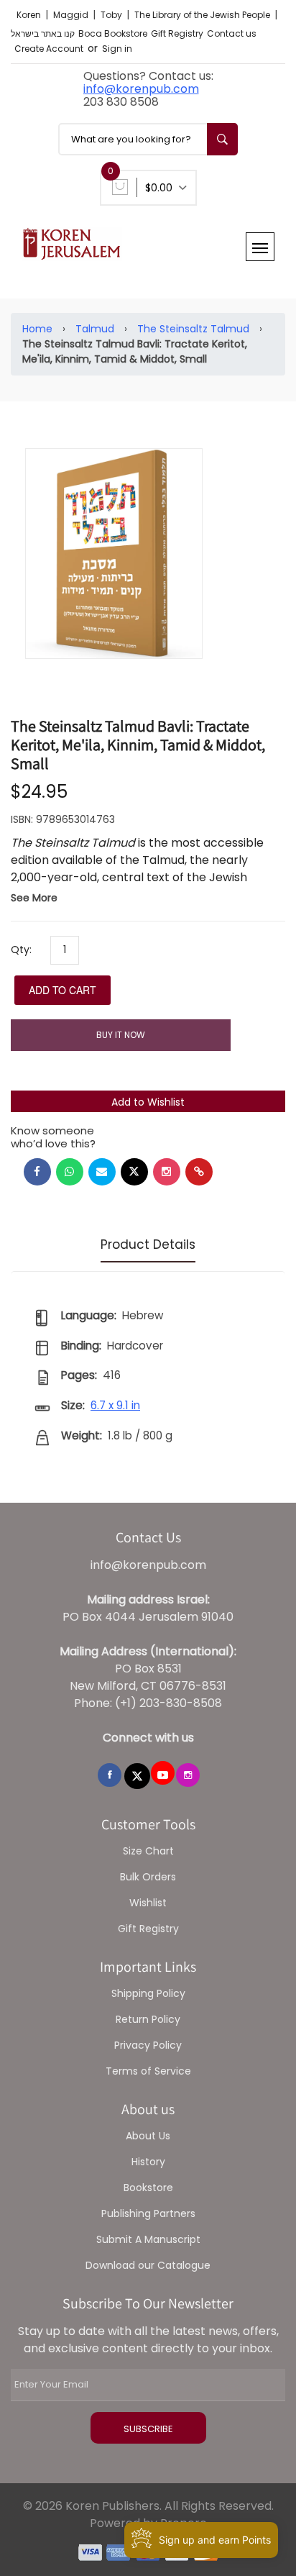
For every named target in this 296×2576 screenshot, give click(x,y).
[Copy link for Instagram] (167, 1172)
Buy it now (121, 1035)
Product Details (148, 1244)
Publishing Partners (148, 2213)
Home (37, 329)
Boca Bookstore (113, 33)
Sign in (117, 49)
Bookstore (148, 2188)
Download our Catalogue (148, 2265)
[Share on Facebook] (37, 1172)
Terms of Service (148, 2071)
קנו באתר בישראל (43, 33)
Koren (30, 15)
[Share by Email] (102, 1172)
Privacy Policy (148, 2045)
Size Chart (148, 1851)
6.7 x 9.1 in (115, 1405)
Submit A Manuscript (148, 2239)
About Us (148, 2136)
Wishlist (148, 1903)
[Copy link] (199, 1172)
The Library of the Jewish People (203, 15)
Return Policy (148, 2019)
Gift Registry (177, 33)
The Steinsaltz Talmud (193, 329)
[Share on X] (134, 1172)
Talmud (95, 329)
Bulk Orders (148, 1877)
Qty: (21, 950)
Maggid (72, 15)
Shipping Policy (148, 1993)
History (148, 2162)
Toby (112, 15)
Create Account (49, 49)
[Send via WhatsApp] (70, 1172)
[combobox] (148, 139)
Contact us (232, 33)
